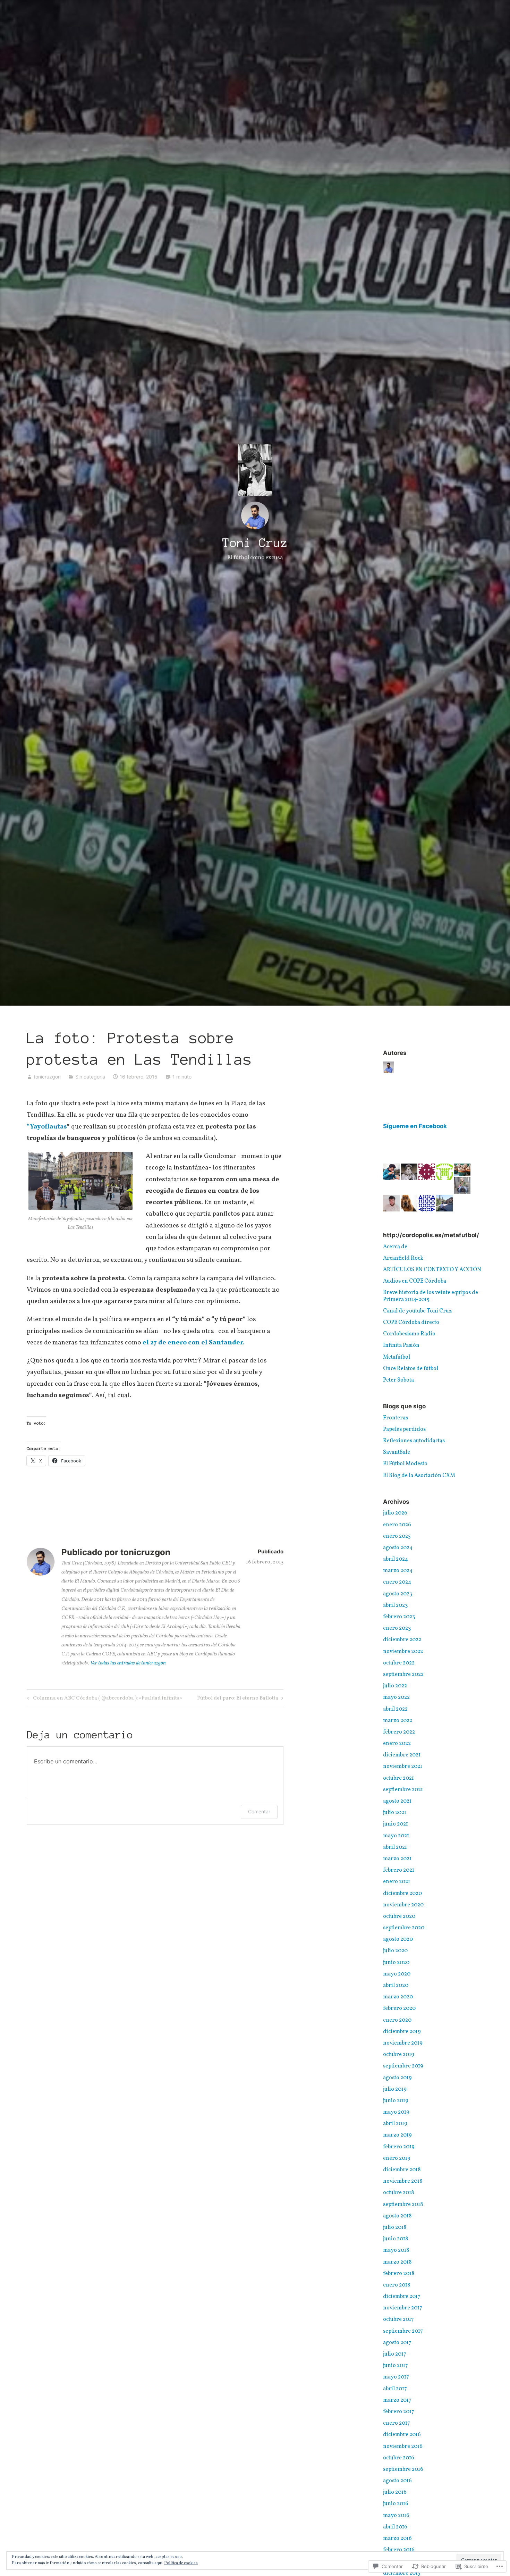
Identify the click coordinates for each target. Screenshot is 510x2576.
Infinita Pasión (401, 1345)
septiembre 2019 (403, 2066)
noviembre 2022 (403, 1652)
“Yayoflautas (47, 1127)
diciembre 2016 (402, 2435)
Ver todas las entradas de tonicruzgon (128, 1663)
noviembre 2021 (403, 1767)
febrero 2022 (399, 1732)
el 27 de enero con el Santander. (194, 1343)
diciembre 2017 (402, 2297)
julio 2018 (395, 2227)
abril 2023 (395, 1605)
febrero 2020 (399, 2008)
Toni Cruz (255, 543)
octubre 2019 (399, 2055)
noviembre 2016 (403, 2447)
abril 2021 (395, 1847)
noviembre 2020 (403, 1905)
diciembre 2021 (402, 1755)
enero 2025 (397, 1536)
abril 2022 (395, 1709)
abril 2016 (395, 2527)
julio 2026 (395, 1513)
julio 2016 (395, 2492)
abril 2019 (395, 2124)
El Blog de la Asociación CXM (419, 1476)
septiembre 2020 (404, 1928)
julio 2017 (395, 2354)
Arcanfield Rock (403, 1258)
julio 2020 (395, 1951)
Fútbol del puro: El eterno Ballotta (238, 1699)
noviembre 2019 (403, 2043)
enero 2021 (397, 1882)
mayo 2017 (396, 2377)
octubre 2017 (398, 2319)
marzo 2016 (397, 2539)
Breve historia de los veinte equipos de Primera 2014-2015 (431, 1296)
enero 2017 (397, 2423)
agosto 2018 (397, 2216)
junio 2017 (396, 2366)
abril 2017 (395, 2389)
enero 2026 (397, 1525)
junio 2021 (396, 1824)
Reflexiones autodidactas (414, 1441)
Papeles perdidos (404, 1429)
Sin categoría (90, 1077)
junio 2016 (396, 2504)
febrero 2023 (399, 1617)
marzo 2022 (398, 1721)
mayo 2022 (396, 1697)
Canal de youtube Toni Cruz (417, 1311)
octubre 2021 (398, 1778)
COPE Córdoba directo (411, 1323)
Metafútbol (397, 1357)
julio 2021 (395, 1813)
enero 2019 (397, 2158)
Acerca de (395, 1247)
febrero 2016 (399, 2550)
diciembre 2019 (402, 2032)
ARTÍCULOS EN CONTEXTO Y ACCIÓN (432, 1270)
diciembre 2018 (402, 2170)
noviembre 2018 (403, 2181)
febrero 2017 (399, 2412)
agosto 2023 (398, 1594)
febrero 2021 (399, 1870)
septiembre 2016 (403, 2469)
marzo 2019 (397, 2135)
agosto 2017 (397, 2343)
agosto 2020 (398, 1939)
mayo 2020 (397, 1974)
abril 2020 (396, 1986)
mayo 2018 (396, 2250)
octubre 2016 (399, 2458)
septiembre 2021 (403, 1790)
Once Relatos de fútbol (411, 1369)
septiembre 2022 (403, 1675)
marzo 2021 (397, 1859)
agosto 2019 (397, 2078)
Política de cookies (181, 2563)
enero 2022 (397, 1744)
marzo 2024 (398, 1571)
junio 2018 (396, 2239)
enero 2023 (397, 1628)
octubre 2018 (398, 2193)
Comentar (259, 1811)
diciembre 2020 (402, 1894)
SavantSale (397, 1452)
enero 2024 (397, 1582)
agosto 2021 (397, 1801)
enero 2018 (397, 2285)
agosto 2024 (398, 1548)
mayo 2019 (396, 2112)
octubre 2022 (399, 1663)
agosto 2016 (397, 2481)
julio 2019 (395, 2089)
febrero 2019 (399, 2147)
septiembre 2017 (403, 2331)
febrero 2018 (399, 2274)
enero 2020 (397, 2020)
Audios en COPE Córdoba (415, 1281)
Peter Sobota (398, 1380)
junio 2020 (396, 1963)
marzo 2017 (397, 2400)
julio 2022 (395, 1686)
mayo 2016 (396, 2516)
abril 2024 (396, 1559)
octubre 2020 (399, 1916)
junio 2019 (396, 2101)
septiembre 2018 (403, 2205)
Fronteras (396, 1418)
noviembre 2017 (403, 2308)
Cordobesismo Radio (409, 1334)
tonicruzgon (47, 1077)
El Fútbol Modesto (405, 1464)
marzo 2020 (398, 1997)
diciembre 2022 (402, 1640)
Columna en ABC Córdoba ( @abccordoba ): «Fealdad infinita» (104, 1699)
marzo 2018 (397, 2262)
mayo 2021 (396, 1836)
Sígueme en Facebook (415, 1126)
